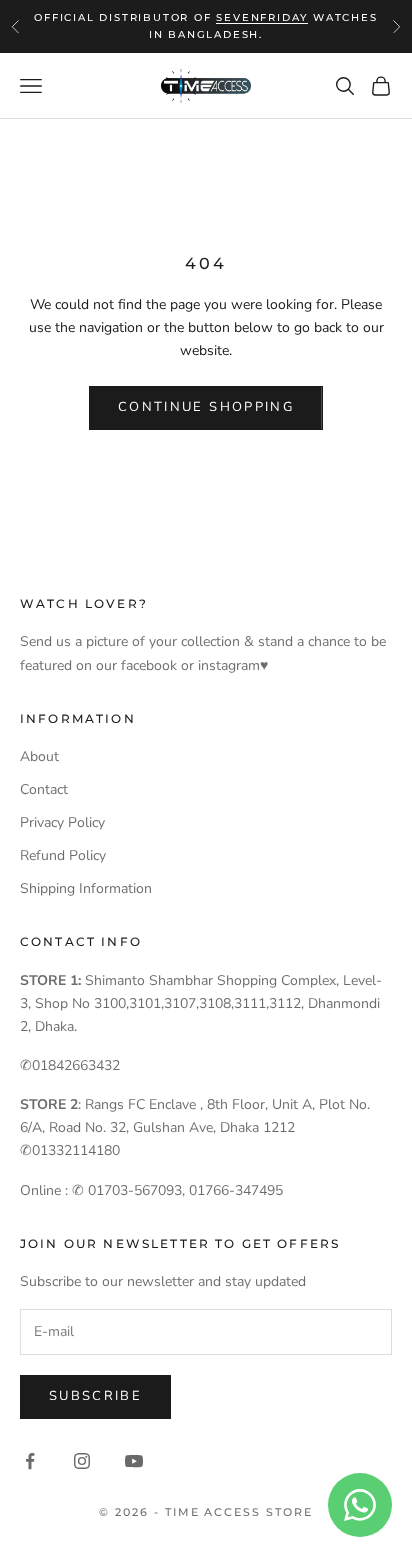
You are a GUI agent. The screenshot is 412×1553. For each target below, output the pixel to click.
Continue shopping (206, 407)
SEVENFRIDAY (262, 17)
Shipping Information (86, 888)
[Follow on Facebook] (30, 1461)
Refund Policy (63, 855)
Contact (44, 789)
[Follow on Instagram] (82, 1461)
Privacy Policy (62, 822)
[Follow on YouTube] (134, 1461)
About (39, 756)
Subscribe (95, 1396)
